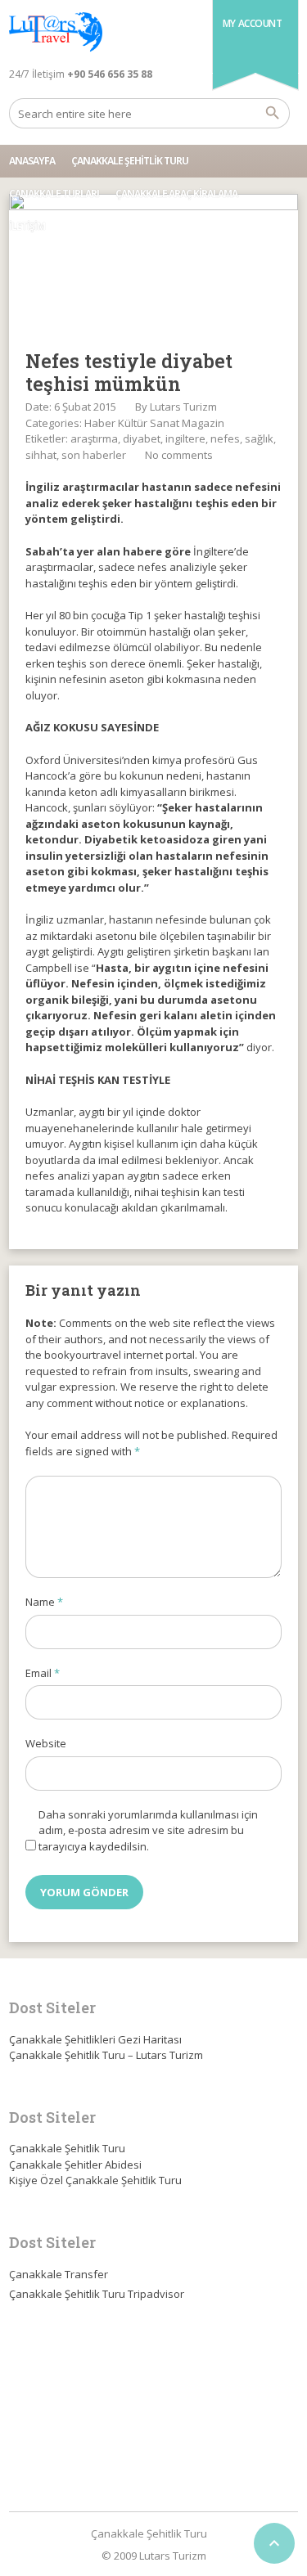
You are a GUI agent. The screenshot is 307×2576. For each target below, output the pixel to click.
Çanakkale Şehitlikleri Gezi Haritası (95, 2039)
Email (43, 1673)
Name (44, 1602)
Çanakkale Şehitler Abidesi (75, 2165)
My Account (253, 23)
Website (46, 1743)
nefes (225, 438)
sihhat (41, 455)
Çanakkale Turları (54, 193)
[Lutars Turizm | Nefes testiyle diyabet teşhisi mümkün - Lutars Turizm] (56, 33)
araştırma (94, 438)
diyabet (142, 438)
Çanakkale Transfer (59, 2274)
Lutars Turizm (183, 407)
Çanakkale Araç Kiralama (176, 193)
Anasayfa (32, 161)
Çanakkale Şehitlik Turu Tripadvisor (97, 2294)
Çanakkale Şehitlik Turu (130, 161)
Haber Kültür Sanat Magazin (154, 423)
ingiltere (185, 438)
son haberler (94, 455)
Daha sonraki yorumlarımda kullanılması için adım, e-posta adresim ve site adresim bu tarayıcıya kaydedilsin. (148, 1830)
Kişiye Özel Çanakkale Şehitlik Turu (95, 2180)
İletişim (27, 226)
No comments (179, 455)
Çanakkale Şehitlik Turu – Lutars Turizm (106, 2055)
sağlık (259, 438)
